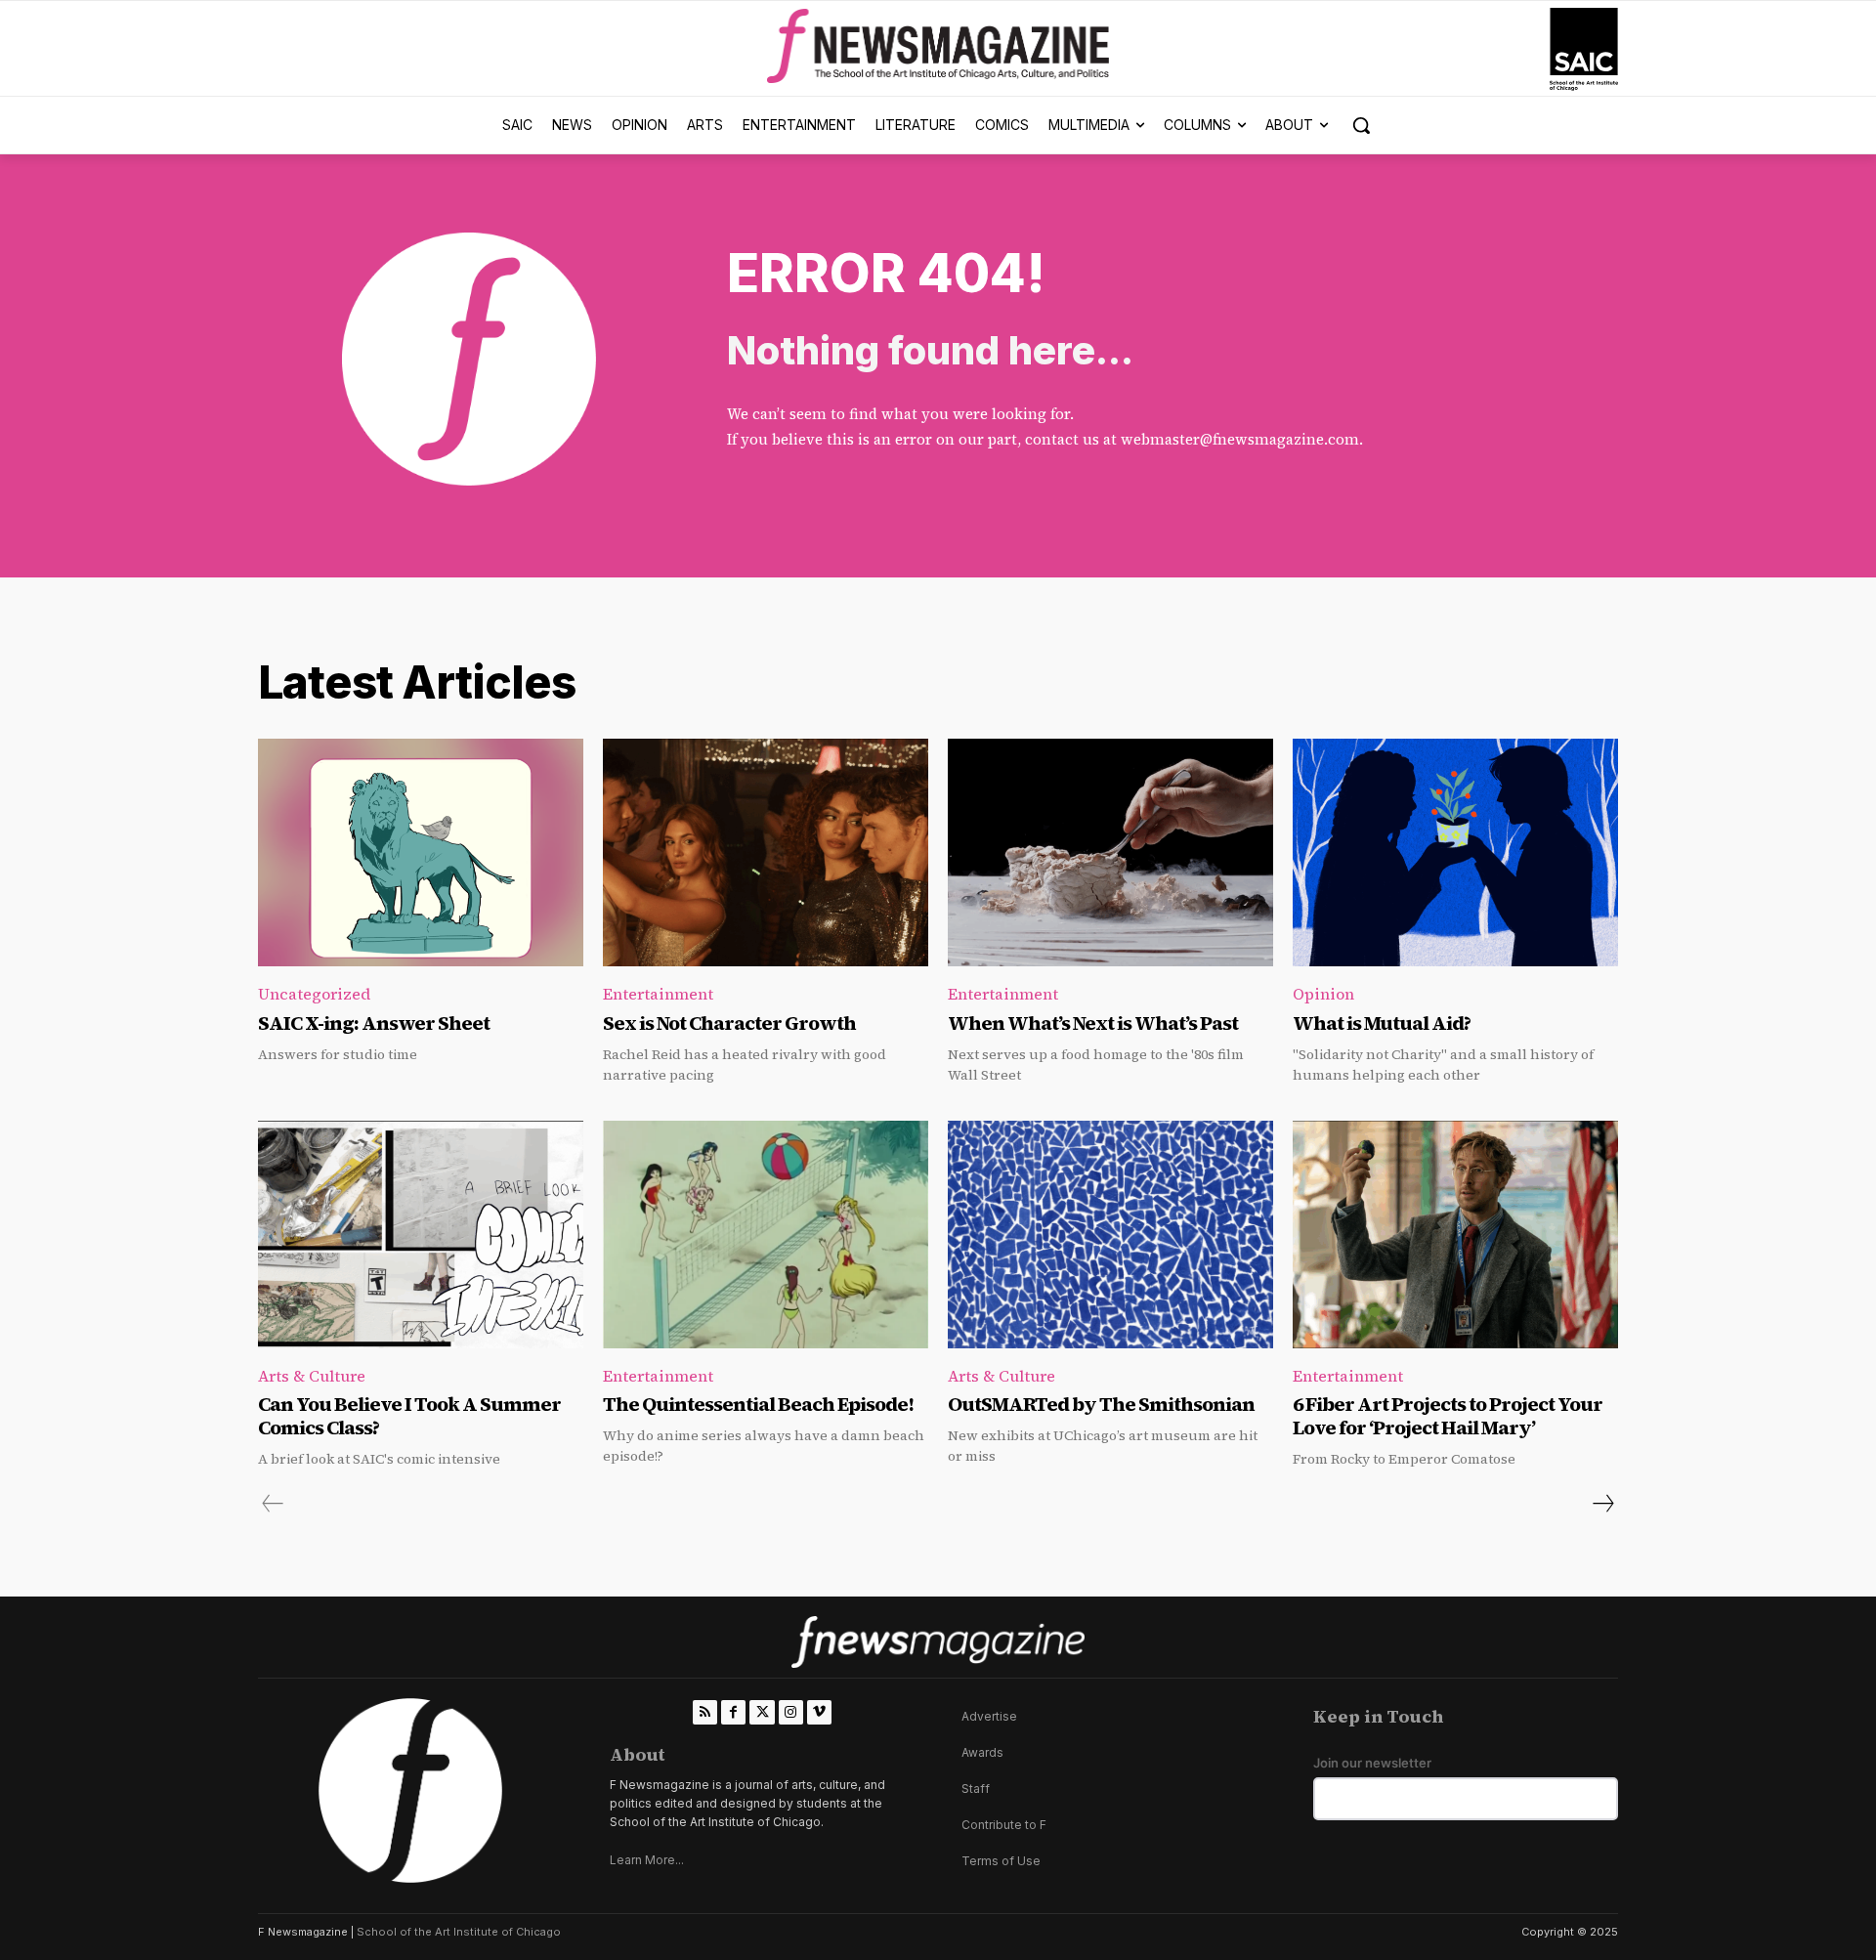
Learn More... (647, 1860)
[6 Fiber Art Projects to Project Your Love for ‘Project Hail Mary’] (1455, 1235)
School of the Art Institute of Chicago (459, 1932)
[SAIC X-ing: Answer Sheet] (421, 852)
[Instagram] (791, 1712)
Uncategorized (314, 994)
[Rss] (705, 1712)
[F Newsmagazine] (1584, 49)
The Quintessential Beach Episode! (760, 1404)
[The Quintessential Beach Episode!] (766, 1235)
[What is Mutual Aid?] (1455, 852)
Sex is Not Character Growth (729, 1023)
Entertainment (658, 994)
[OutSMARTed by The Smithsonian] (1110, 1235)
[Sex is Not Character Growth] (766, 852)
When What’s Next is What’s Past (1093, 1023)
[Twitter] (762, 1712)
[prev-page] (273, 1504)
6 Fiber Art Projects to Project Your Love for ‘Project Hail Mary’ (1448, 1416)
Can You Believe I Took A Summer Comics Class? (409, 1416)
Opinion (1323, 994)
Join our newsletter (1372, 1763)
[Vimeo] (819, 1712)
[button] (1361, 125)
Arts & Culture (312, 1376)
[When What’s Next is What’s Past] (1110, 852)
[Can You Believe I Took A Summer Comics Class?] (421, 1235)
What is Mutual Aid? (1382, 1023)
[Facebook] (733, 1712)
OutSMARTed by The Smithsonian (1101, 1404)
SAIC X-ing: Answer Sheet (374, 1023)
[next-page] (1602, 1504)
